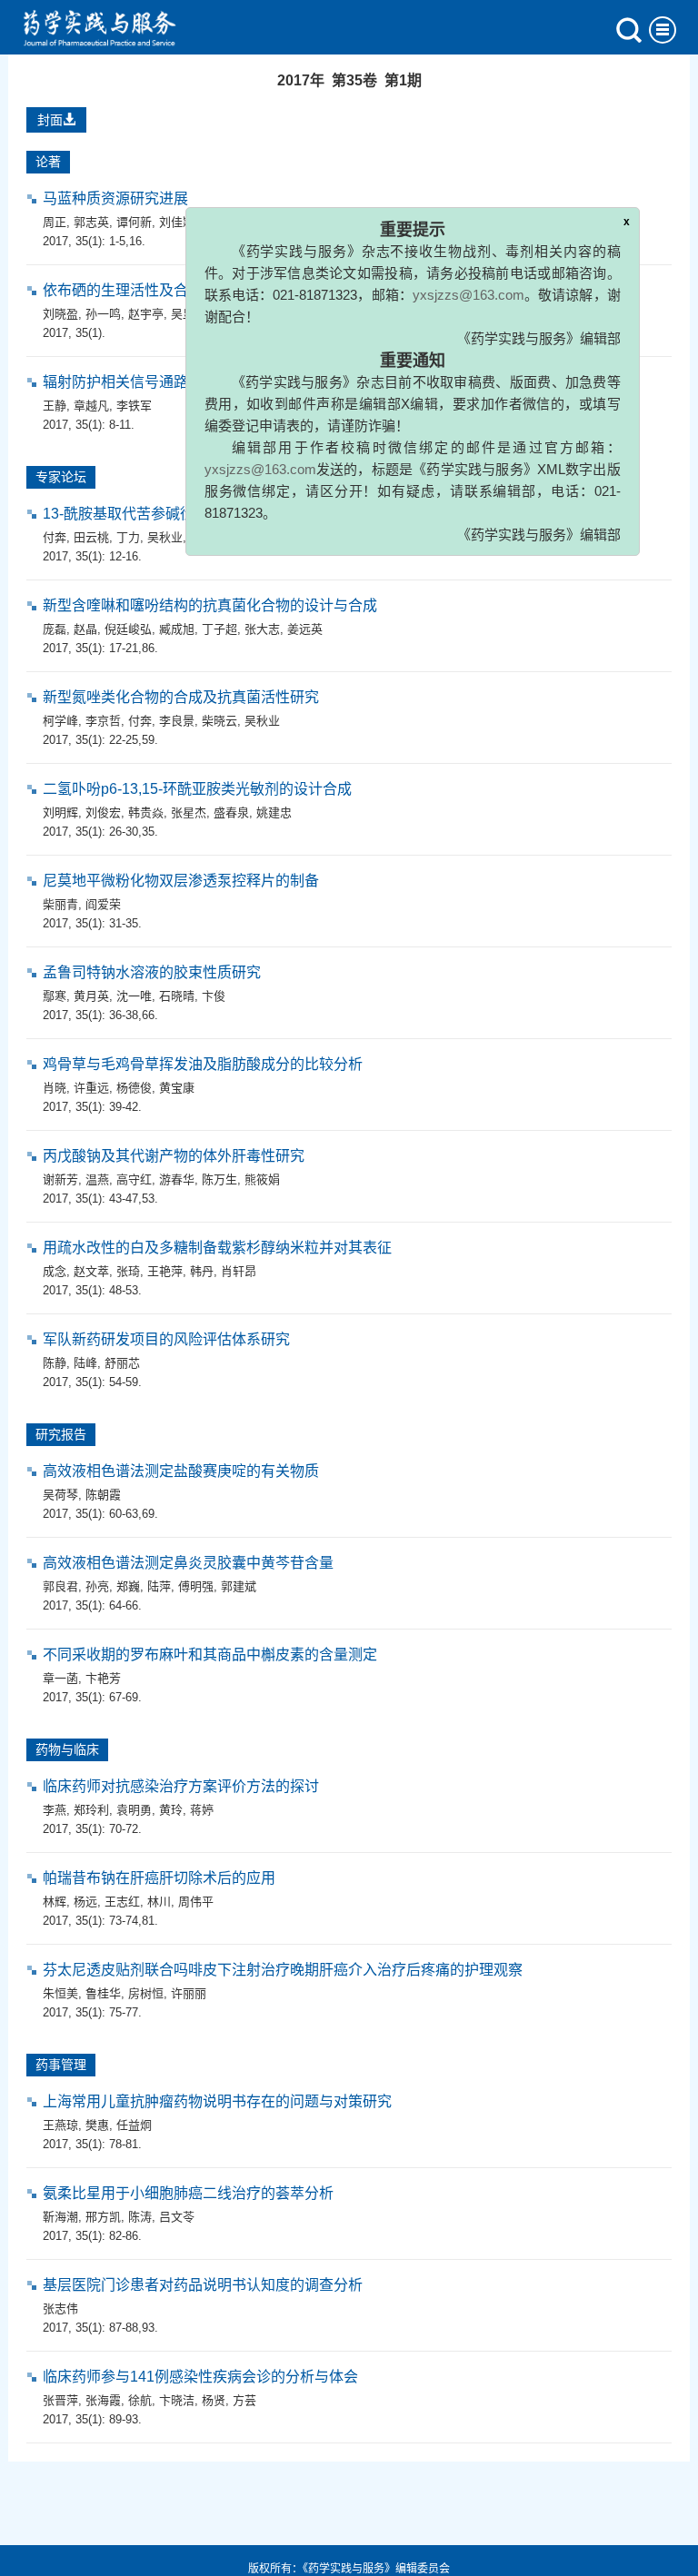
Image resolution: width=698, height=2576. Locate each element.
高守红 (134, 1179)
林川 (159, 1902)
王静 (55, 406)
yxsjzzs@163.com (443, 268)
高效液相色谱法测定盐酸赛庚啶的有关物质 (181, 1471)
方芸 (244, 2400)
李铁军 (134, 406)
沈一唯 (134, 996)
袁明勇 (134, 1810)
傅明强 (196, 1586)
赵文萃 (91, 1271)
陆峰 (85, 1363)
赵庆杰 (250, 537)
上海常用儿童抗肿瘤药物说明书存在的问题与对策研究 (217, 2101)
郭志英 (91, 222)
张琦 (128, 1271)
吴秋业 (165, 537)
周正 (55, 222)
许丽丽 (189, 1993)
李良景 (177, 721)
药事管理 (61, 2065)
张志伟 (60, 2308)
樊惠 (97, 2125)
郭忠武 (208, 537)
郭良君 (60, 1586)
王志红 (122, 1902)
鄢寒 (55, 996)
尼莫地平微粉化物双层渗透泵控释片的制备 (181, 881)
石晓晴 (177, 996)
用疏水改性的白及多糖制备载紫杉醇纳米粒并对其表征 (217, 1248)
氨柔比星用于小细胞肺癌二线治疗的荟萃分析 (188, 2193)
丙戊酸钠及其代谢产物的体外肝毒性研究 (174, 1156)
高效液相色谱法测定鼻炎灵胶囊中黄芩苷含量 (188, 1563)
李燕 (55, 1810)
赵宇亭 (146, 314)
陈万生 (219, 1179)
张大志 (262, 629)
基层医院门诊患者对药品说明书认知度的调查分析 (203, 2285)
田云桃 (91, 537)
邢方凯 (103, 2217)
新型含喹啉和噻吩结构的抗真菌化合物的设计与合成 (210, 605)
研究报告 (61, 1434)
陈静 (55, 1363)
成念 (55, 1271)
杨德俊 (134, 1088)
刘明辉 (60, 812)
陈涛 (140, 2217)
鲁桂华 (103, 1993)
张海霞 (103, 2400)
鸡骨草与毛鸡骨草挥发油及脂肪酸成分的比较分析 (203, 1064)
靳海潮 (60, 2217)
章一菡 (60, 1678)
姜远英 (305, 629)
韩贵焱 (146, 812)
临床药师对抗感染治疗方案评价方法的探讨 (181, 1786)
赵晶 (85, 629)
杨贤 (214, 2400)
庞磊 (55, 629)
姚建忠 (274, 812)
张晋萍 (60, 2400)
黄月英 (91, 996)
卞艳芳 (103, 1678)
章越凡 (91, 406)
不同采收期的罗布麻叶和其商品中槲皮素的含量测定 (210, 1655)
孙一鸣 (103, 314)
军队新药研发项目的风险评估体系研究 (166, 1339)
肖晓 (55, 1088)
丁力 (128, 537)
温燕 (97, 1179)
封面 (50, 120)
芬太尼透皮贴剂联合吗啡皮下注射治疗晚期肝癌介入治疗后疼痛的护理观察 (283, 1970)
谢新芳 (60, 1179)
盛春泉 (231, 812)
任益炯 (134, 2125)
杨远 (85, 1902)
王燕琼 (60, 2125)
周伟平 (196, 1902)
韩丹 (202, 1271)
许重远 (91, 1088)
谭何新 (134, 222)
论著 (48, 162)
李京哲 (103, 721)
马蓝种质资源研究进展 (115, 198)
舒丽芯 (122, 1363)
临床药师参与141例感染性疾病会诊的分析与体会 (200, 2377)
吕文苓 (177, 2217)
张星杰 (189, 812)
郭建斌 (239, 1586)
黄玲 (171, 1810)
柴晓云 (219, 721)
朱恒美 (60, 1993)
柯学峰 (60, 721)
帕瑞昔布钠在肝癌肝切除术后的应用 (159, 1878)
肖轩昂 (239, 1271)
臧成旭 (177, 629)
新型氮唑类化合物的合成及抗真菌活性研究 (181, 697)
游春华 (177, 1179)
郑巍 (128, 1586)
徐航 (140, 2400)
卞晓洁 (177, 2400)
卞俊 (214, 996)
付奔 (55, 537)
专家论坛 (61, 477)
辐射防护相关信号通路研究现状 (145, 382)
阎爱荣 (103, 904)
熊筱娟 (262, 1179)
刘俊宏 (103, 812)
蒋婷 (202, 1810)
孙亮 (97, 1586)
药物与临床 (67, 1749)
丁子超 (219, 629)
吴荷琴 (60, 1495)
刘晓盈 (60, 314)
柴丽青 (60, 904)
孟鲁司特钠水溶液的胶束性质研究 (152, 972)
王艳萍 (165, 1271)
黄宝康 (177, 1088)
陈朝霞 (103, 1495)
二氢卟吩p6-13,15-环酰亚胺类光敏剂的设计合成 (197, 789)
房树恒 (146, 1993)
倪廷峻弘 (128, 629)
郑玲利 (91, 1810)
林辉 (55, 1902)
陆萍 (159, 1586)
